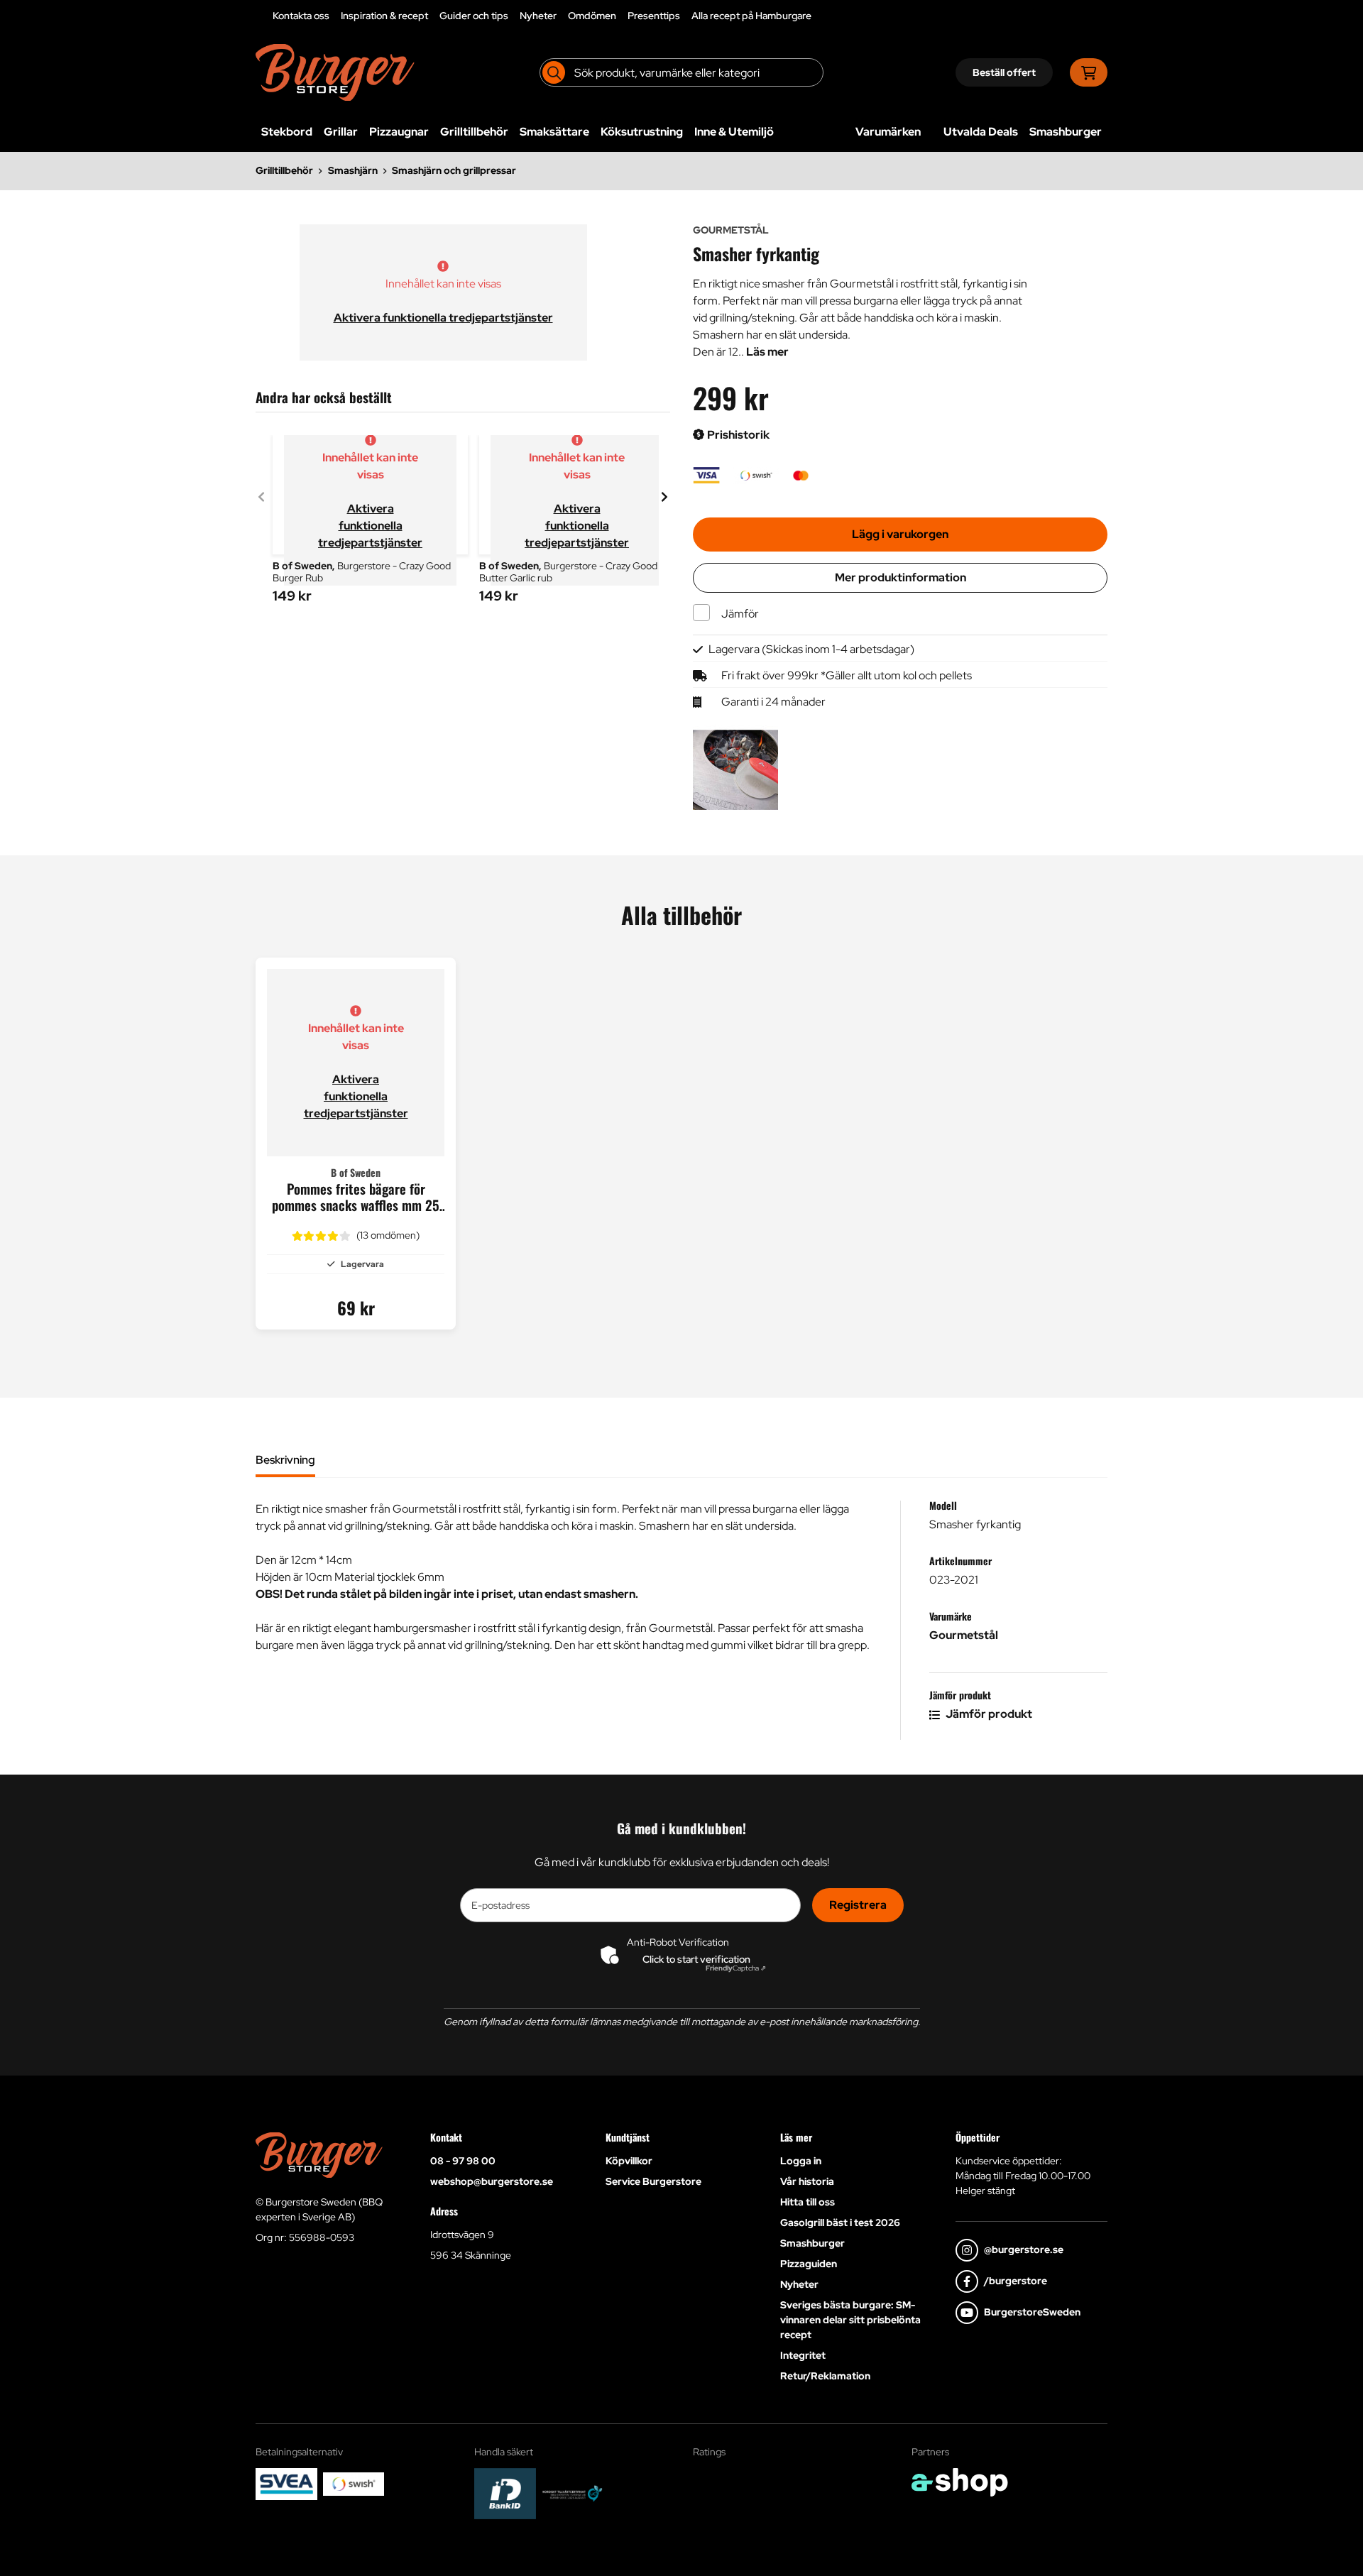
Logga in (801, 2161)
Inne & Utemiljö (734, 132)
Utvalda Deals (981, 132)
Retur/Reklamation (825, 2376)
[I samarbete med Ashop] (960, 2482)
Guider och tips (474, 16)
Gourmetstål (964, 1635)
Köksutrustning (642, 132)
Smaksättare (554, 132)
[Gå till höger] (664, 497)
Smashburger (1066, 132)
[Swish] (354, 2484)
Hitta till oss (808, 2202)
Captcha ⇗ (736, 1968)
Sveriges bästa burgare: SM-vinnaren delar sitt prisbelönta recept (850, 2320)
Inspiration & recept (384, 16)
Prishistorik (737, 435)
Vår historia (807, 2181)
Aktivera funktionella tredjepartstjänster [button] (443, 318)
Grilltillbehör (474, 132)
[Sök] (554, 72)
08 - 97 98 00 (463, 2161)
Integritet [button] (803, 2355)
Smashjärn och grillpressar (454, 170)
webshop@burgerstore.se (492, 2181)
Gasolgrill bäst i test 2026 (840, 2223)
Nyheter (538, 16)
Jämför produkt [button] (988, 1714)
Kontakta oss (301, 16)
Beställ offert (1004, 72)
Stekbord (287, 132)
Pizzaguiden (809, 2264)
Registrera (858, 1905)
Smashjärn (353, 170)
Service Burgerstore (653, 2181)
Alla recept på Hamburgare (751, 16)
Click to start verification (696, 1959)
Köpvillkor (629, 2161)
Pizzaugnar (399, 132)
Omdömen (592, 16)
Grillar (341, 132)
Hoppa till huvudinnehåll (676, 18)
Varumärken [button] (888, 132)
